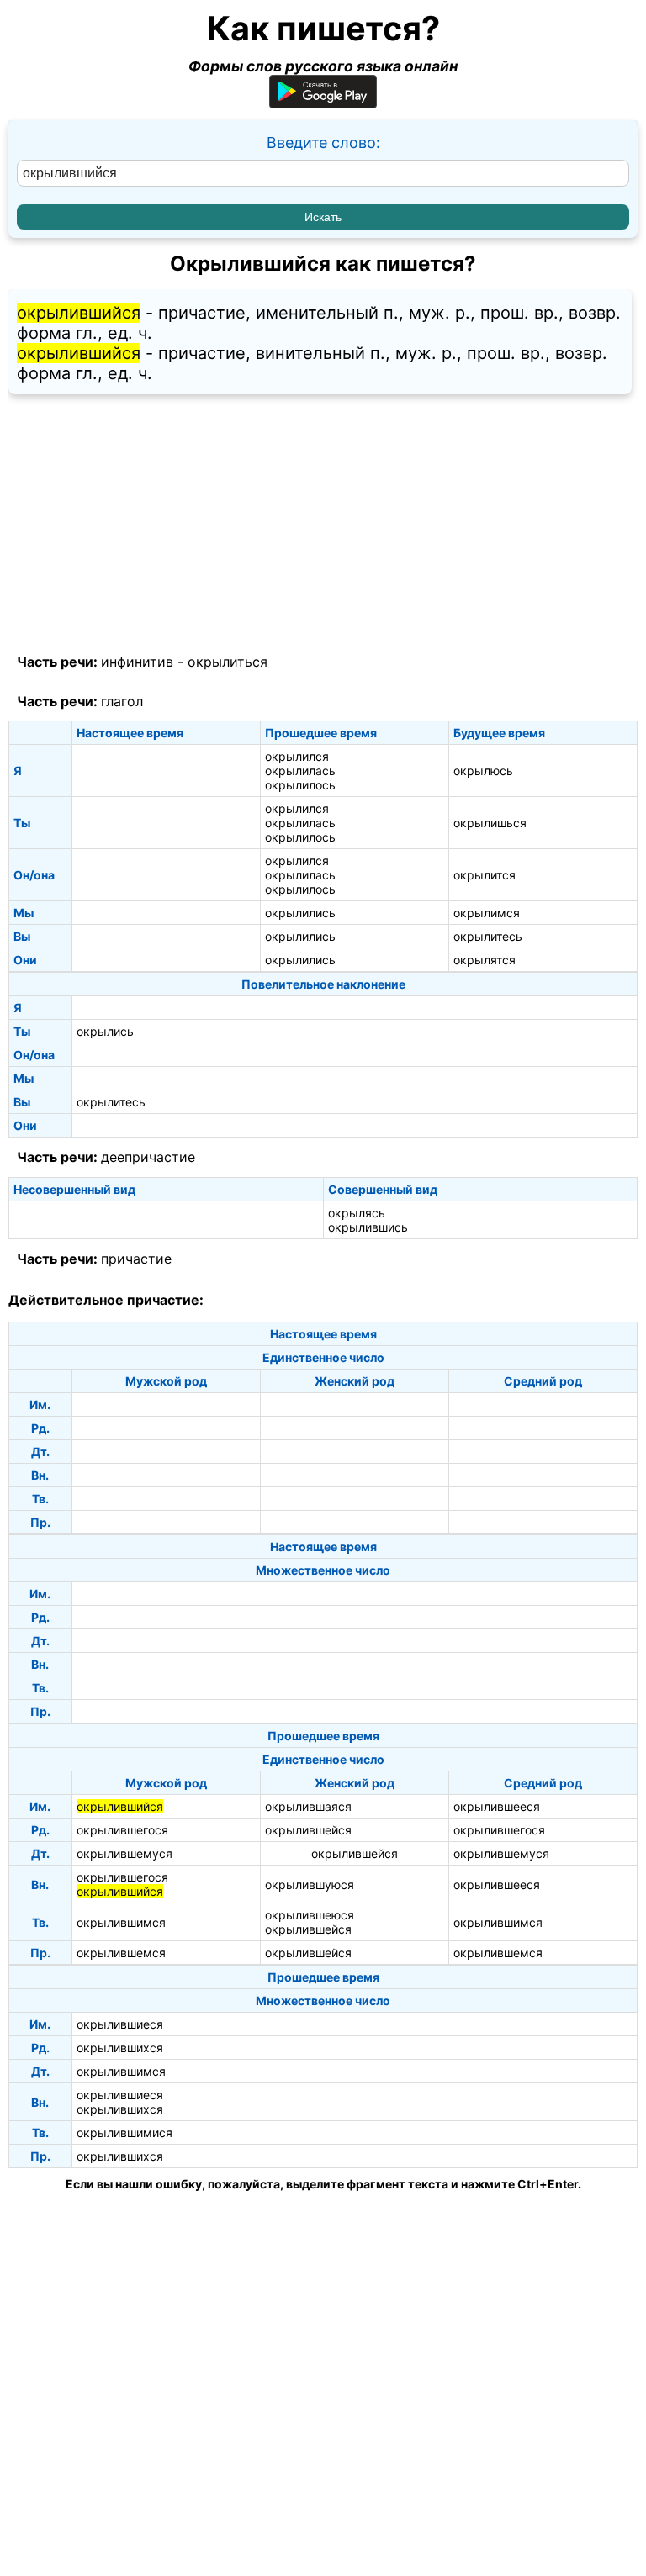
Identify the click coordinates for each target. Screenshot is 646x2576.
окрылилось (300, 785)
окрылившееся (497, 1806)
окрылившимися (124, 2133)
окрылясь (357, 1213)
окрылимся (487, 913)
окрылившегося (122, 1830)
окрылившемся (121, 1953)
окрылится (484, 875)
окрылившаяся (308, 1806)
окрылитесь (488, 936)
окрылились (300, 913)
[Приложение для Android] (323, 103)
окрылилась (300, 771)
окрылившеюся (310, 1915)
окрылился (297, 756)
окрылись (105, 1031)
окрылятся (484, 960)
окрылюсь (483, 771)
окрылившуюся (310, 1884)
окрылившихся (120, 2048)
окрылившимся (121, 1922)
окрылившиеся (120, 2024)
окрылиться (228, 662)
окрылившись (368, 1227)
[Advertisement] (323, 525)
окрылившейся (308, 1830)
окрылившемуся (124, 1853)
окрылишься (490, 823)
